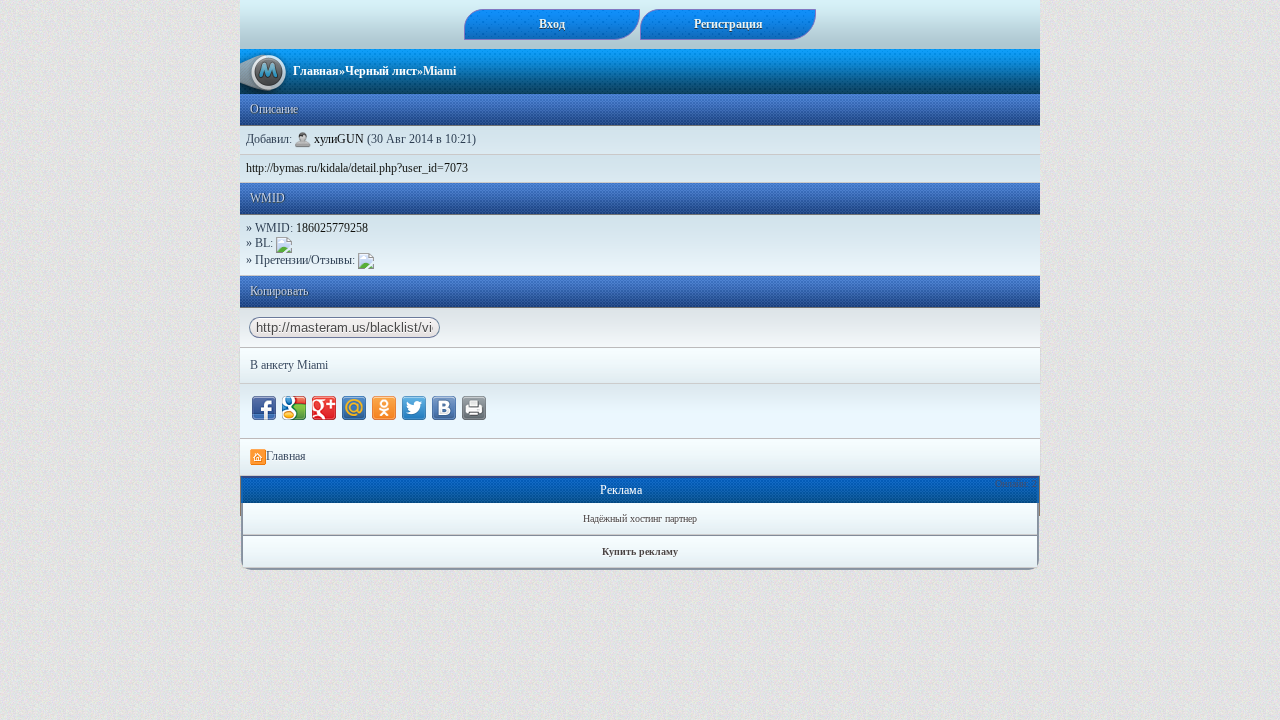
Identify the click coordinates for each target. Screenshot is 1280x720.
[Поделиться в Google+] (324, 408)
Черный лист (381, 71)
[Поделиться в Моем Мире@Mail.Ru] (354, 408)
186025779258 (332, 228)
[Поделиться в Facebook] (264, 408)
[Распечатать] (474, 408)
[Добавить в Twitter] (414, 408)
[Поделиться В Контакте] (444, 408)
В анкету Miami (289, 365)
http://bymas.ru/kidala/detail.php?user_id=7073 (357, 168)
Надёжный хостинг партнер (640, 518)
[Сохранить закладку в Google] (294, 408)
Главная (316, 71)
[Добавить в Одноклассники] (384, 408)
